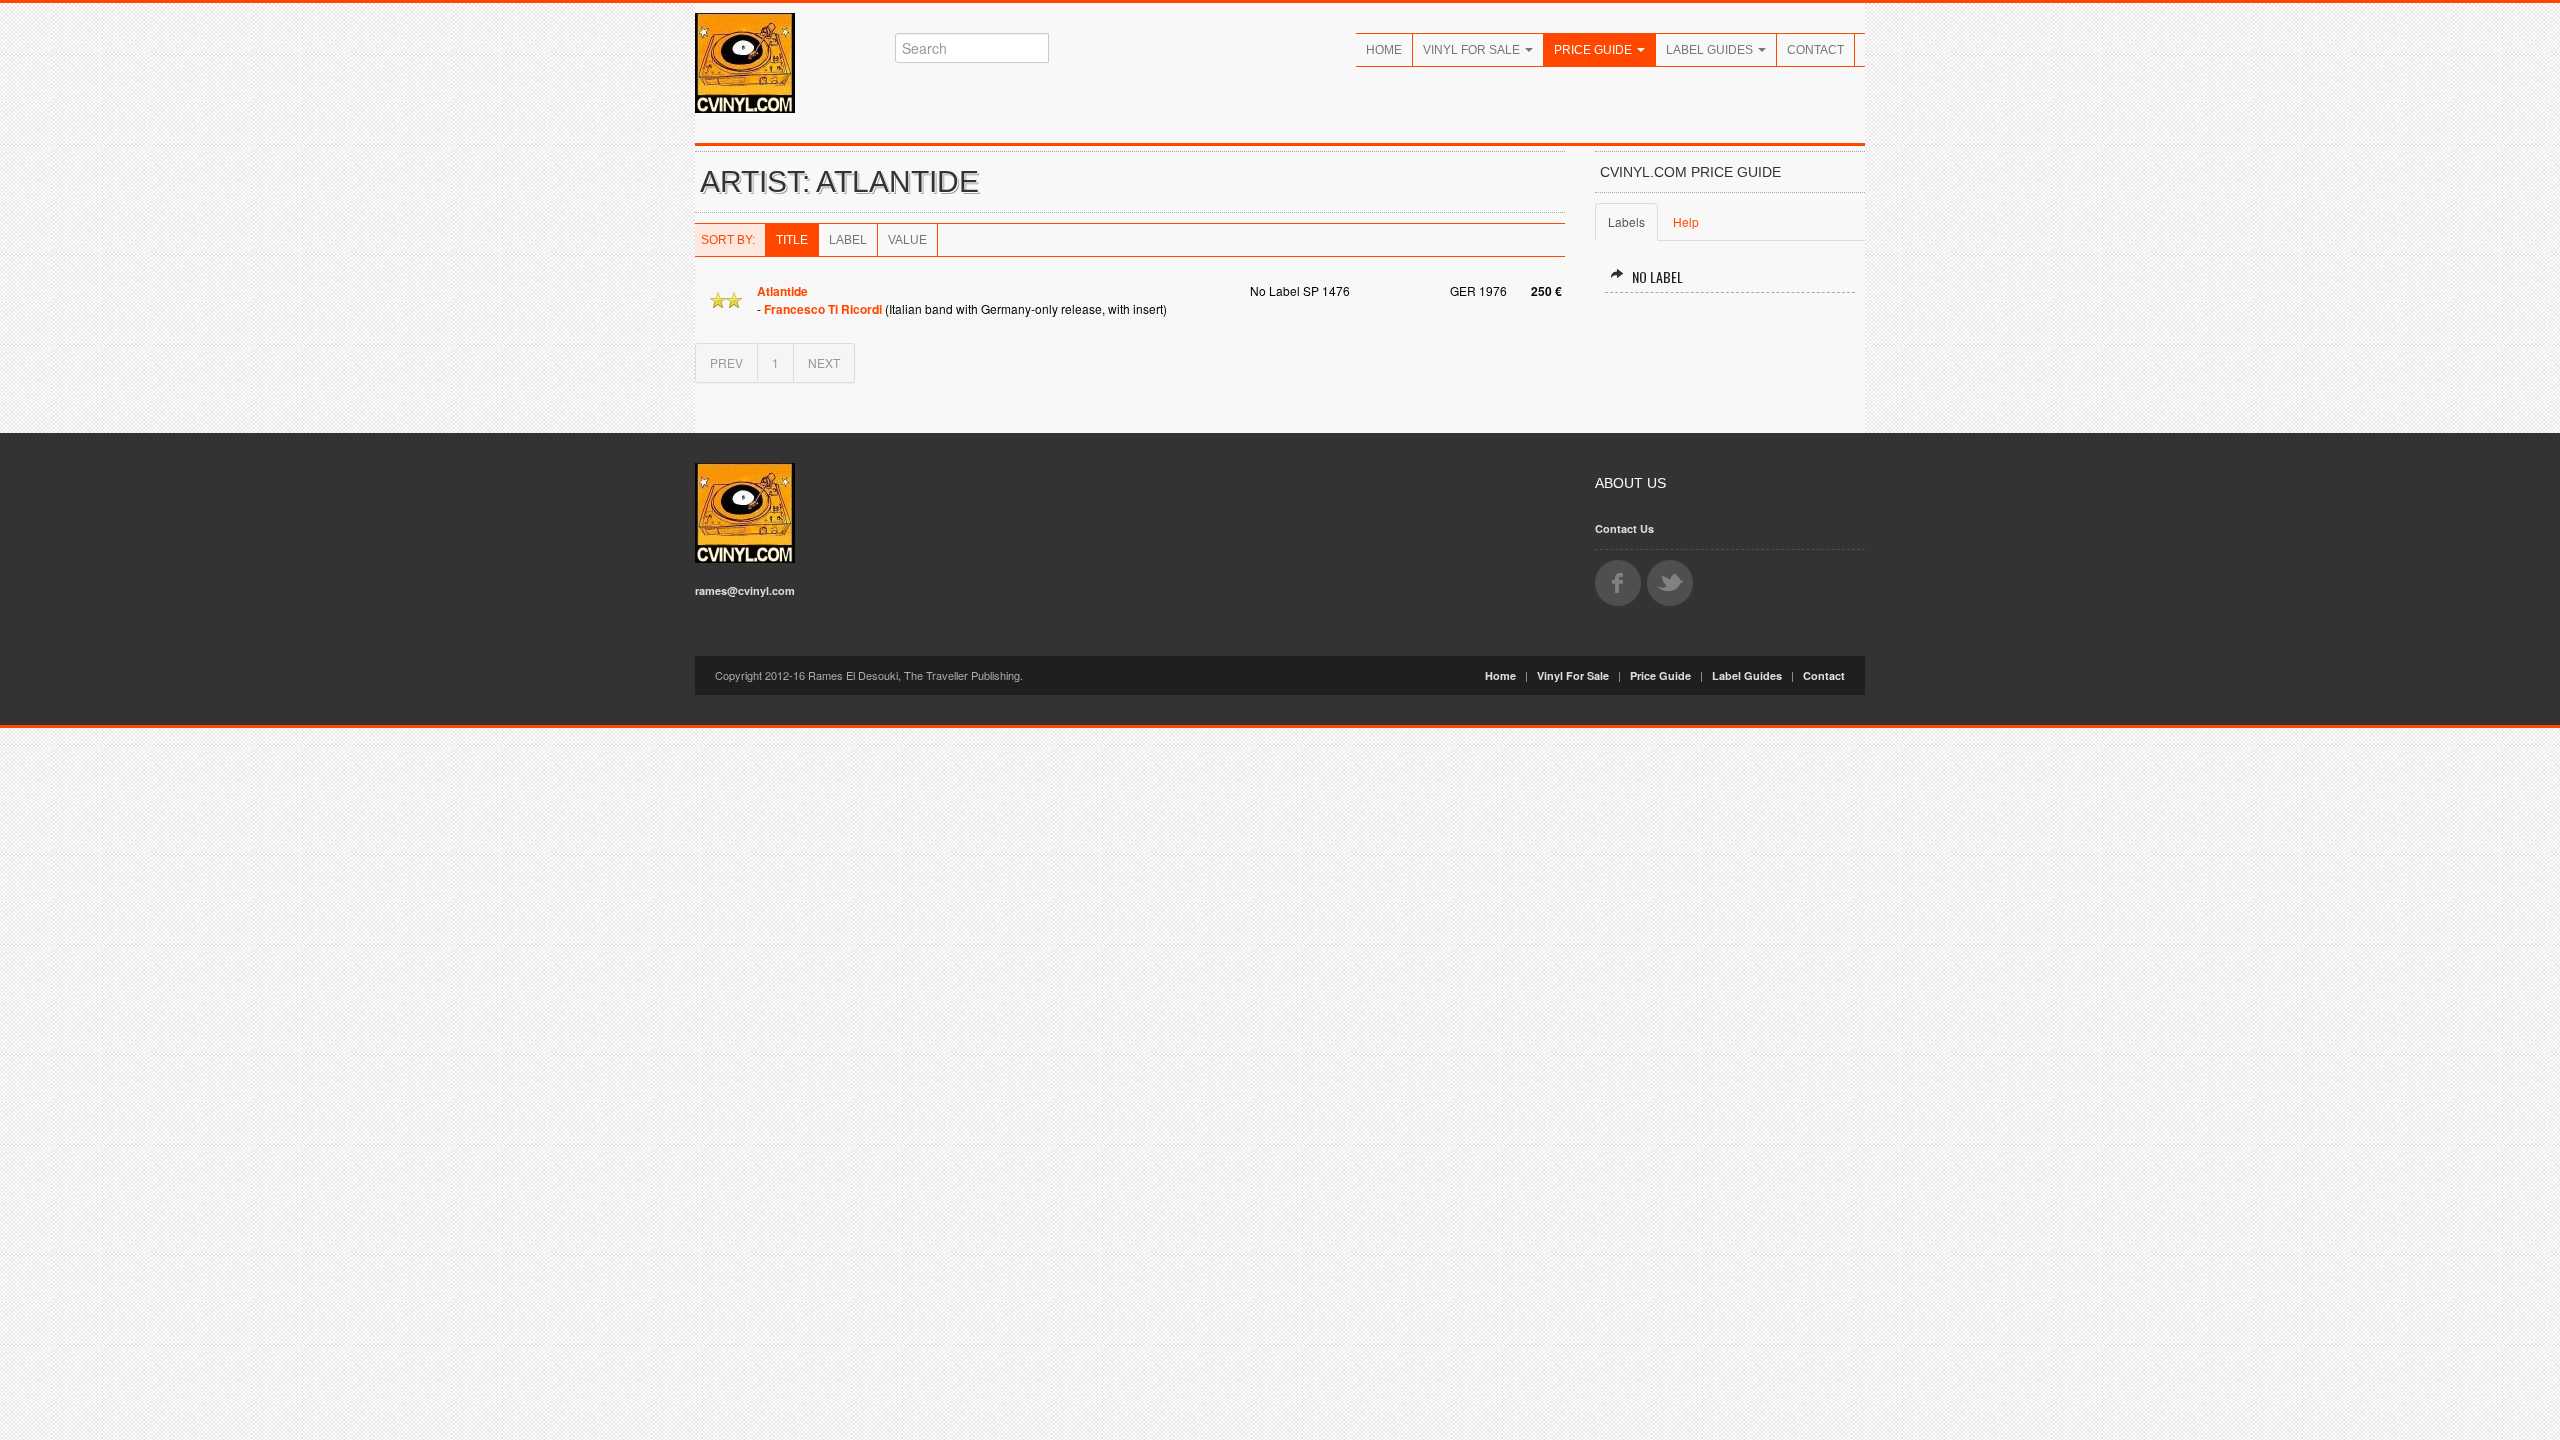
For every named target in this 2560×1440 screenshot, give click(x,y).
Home (1384, 50)
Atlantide (782, 291)
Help (1686, 221)
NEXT (824, 362)
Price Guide (1594, 50)
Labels (1626, 221)
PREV (726, 362)
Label (848, 240)
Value (907, 240)
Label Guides (1711, 50)
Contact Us (1624, 528)
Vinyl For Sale (1473, 50)
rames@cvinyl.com (745, 590)
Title (792, 240)
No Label (1657, 276)
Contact (1815, 50)
